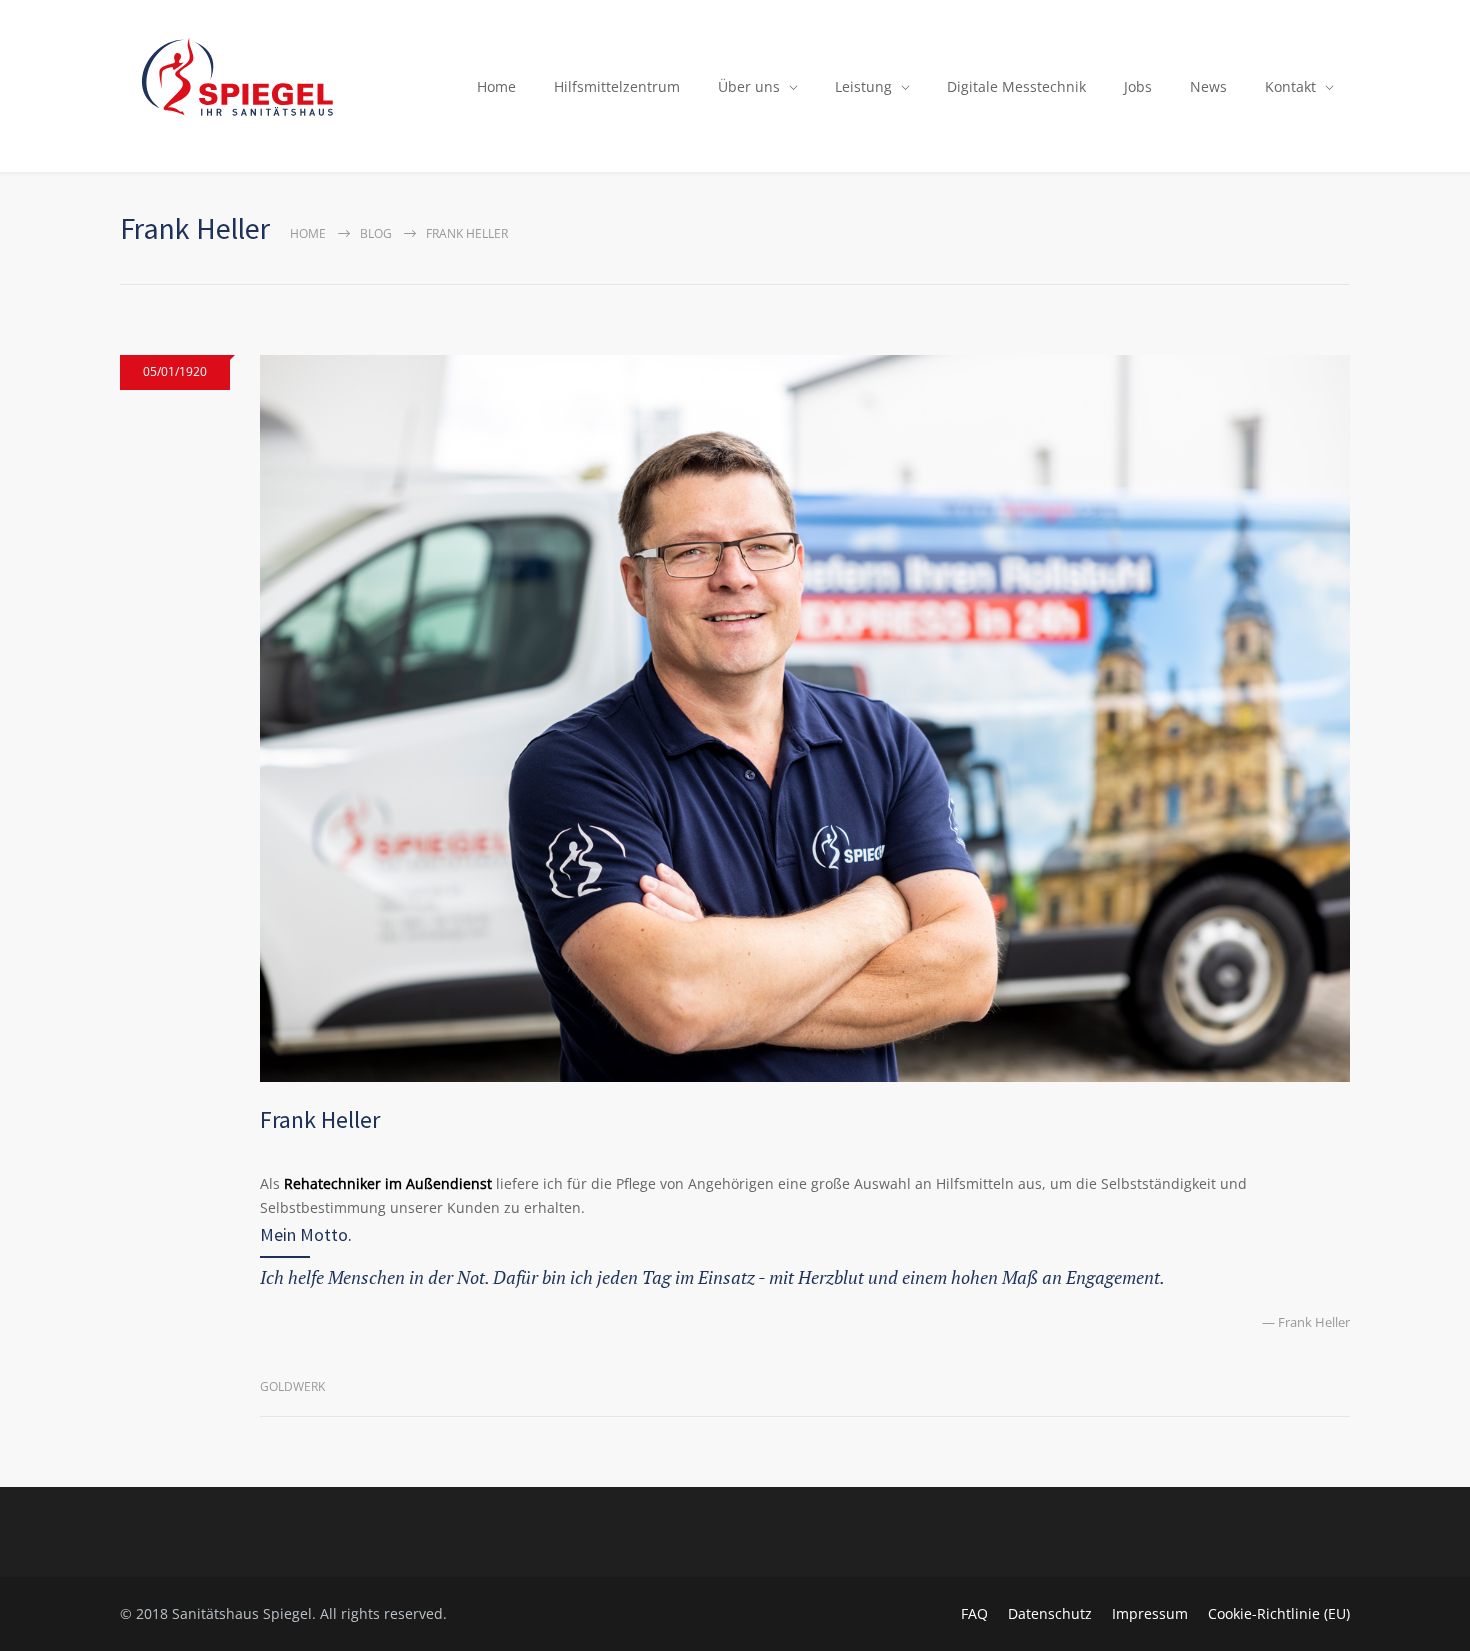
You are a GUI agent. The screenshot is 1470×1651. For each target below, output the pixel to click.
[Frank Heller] (805, 718)
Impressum (1150, 1613)
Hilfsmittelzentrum (617, 86)
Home (496, 86)
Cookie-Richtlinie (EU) (1279, 1613)
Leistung (863, 86)
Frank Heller (320, 1119)
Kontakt (1290, 86)
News (1208, 86)
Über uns (749, 86)
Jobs (1138, 86)
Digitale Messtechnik (1016, 86)
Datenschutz (1050, 1613)
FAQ (974, 1613)
